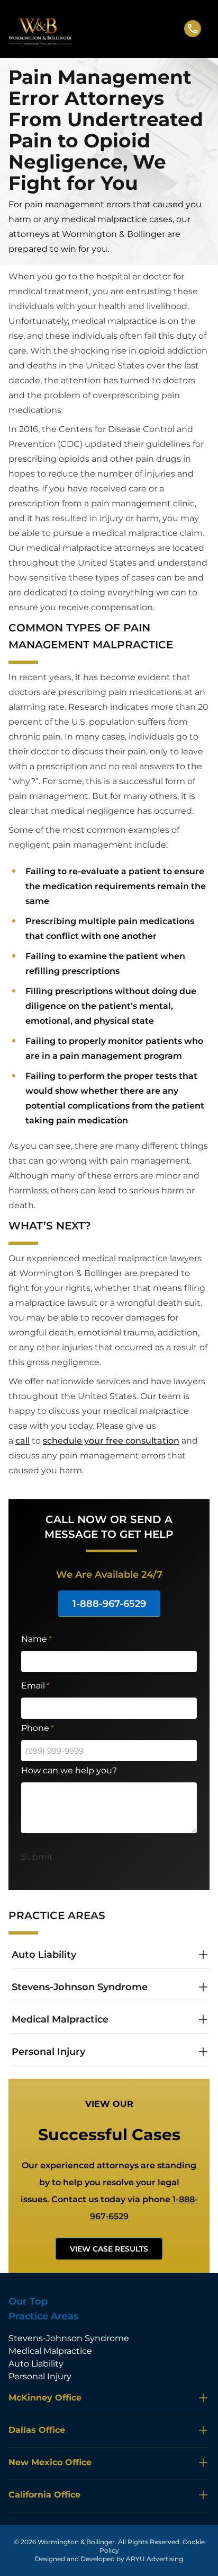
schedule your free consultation (111, 1441)
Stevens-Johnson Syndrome (69, 2338)
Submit (37, 1857)
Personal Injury (40, 2376)
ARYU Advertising (155, 2559)
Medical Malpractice (50, 2351)
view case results (109, 2249)
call (22, 1441)
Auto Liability (36, 2364)
